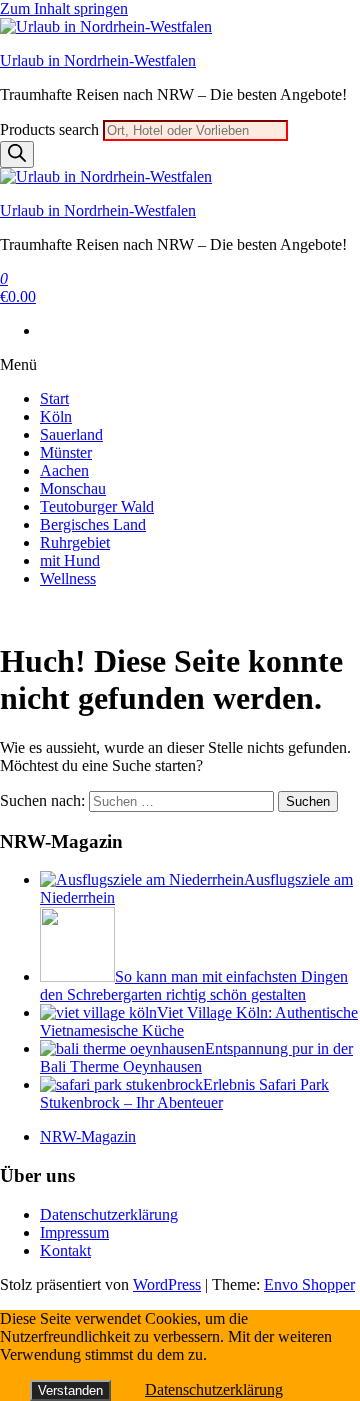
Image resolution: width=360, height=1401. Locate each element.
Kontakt (65, 1250)
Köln (56, 416)
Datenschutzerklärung (109, 1214)
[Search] (17, 154)
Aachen (64, 470)
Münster (66, 452)
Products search (51, 129)
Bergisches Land (93, 524)
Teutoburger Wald (97, 506)
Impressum (74, 1232)
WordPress (167, 1284)
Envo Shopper (309, 1284)
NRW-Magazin (88, 1136)
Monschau (73, 488)
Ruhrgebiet (75, 542)
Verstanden (70, 1390)
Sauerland (71, 434)
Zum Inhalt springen (64, 8)
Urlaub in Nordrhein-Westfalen (98, 60)
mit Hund (70, 560)
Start (54, 398)
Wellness (68, 578)
